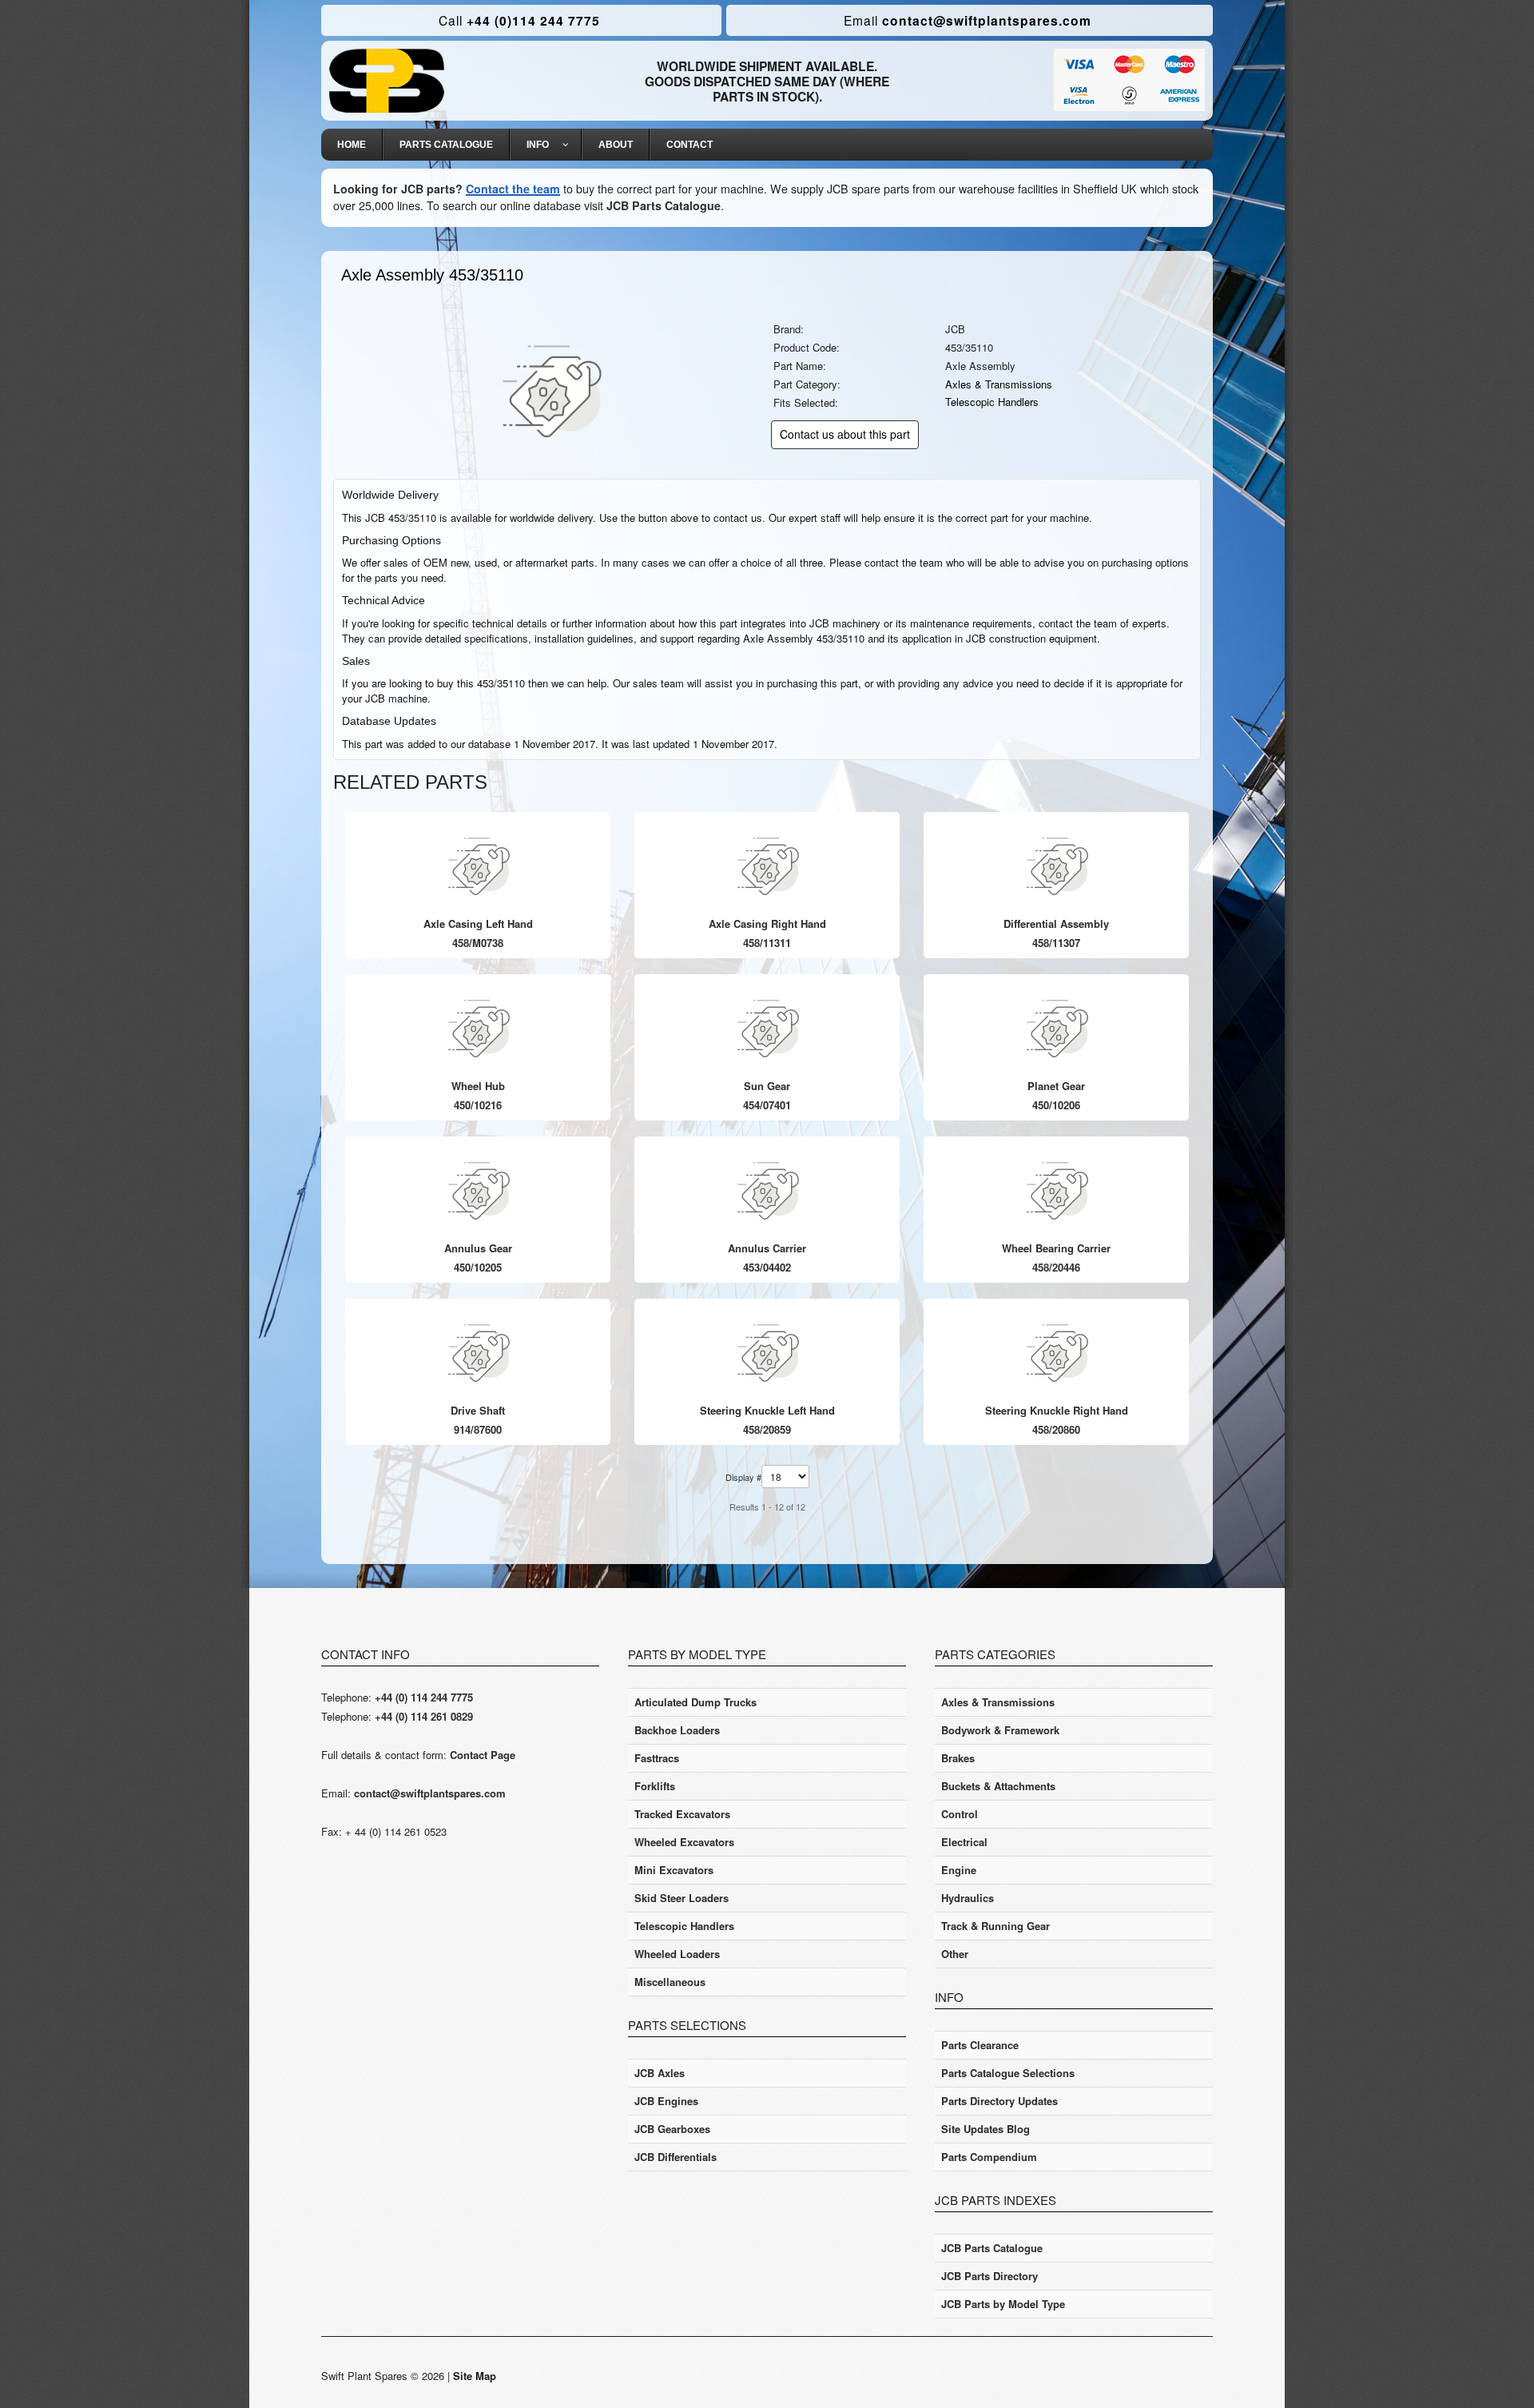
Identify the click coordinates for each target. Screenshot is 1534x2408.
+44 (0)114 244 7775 (519, 20)
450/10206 (1056, 1105)
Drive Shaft (478, 1410)
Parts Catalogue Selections (1008, 2073)
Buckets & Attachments (998, 1786)
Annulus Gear (478, 1248)
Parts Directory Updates (999, 2101)
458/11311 (767, 943)
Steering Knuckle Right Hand (1057, 1410)
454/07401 (767, 1105)
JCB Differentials (676, 2157)
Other (955, 1954)
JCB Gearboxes (672, 2129)
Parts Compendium (989, 2157)
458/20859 (767, 1429)
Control (960, 1814)
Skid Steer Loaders (682, 1898)
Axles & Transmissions (999, 384)
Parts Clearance (980, 2045)
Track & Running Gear (996, 1926)
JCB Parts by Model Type (1003, 2304)
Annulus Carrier (767, 1248)
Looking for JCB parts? (398, 189)
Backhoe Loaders (677, 1730)
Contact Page (483, 1755)
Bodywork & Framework (1000, 1730)
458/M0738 (478, 943)
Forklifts (655, 1786)
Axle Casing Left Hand (478, 923)
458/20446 (1056, 1267)
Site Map (475, 2376)
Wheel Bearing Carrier (1056, 1248)
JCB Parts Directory (990, 2276)
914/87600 (478, 1429)
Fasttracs (657, 1758)
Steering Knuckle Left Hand (767, 1410)
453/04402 (767, 1267)
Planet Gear (1056, 1086)
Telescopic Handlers (992, 402)
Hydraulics (968, 1898)
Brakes (958, 1758)
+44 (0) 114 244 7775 (424, 1697)
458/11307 (1056, 943)
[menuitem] (352, 145)
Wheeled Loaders (677, 1954)
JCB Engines (666, 2101)
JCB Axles (660, 2073)
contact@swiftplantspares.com (968, 20)
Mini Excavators (674, 1870)
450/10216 (478, 1105)
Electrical (964, 1842)
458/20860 (1056, 1429)
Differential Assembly (1056, 923)
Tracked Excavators (682, 1814)
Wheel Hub (478, 1086)
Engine (959, 1870)
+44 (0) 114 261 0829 (424, 1716)
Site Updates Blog (986, 2129)
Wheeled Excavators (684, 1842)
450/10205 (478, 1267)
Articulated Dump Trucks (695, 1702)
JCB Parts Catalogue (664, 205)
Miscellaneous (670, 1982)
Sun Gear (767, 1086)
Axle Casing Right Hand (767, 923)
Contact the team (513, 189)
